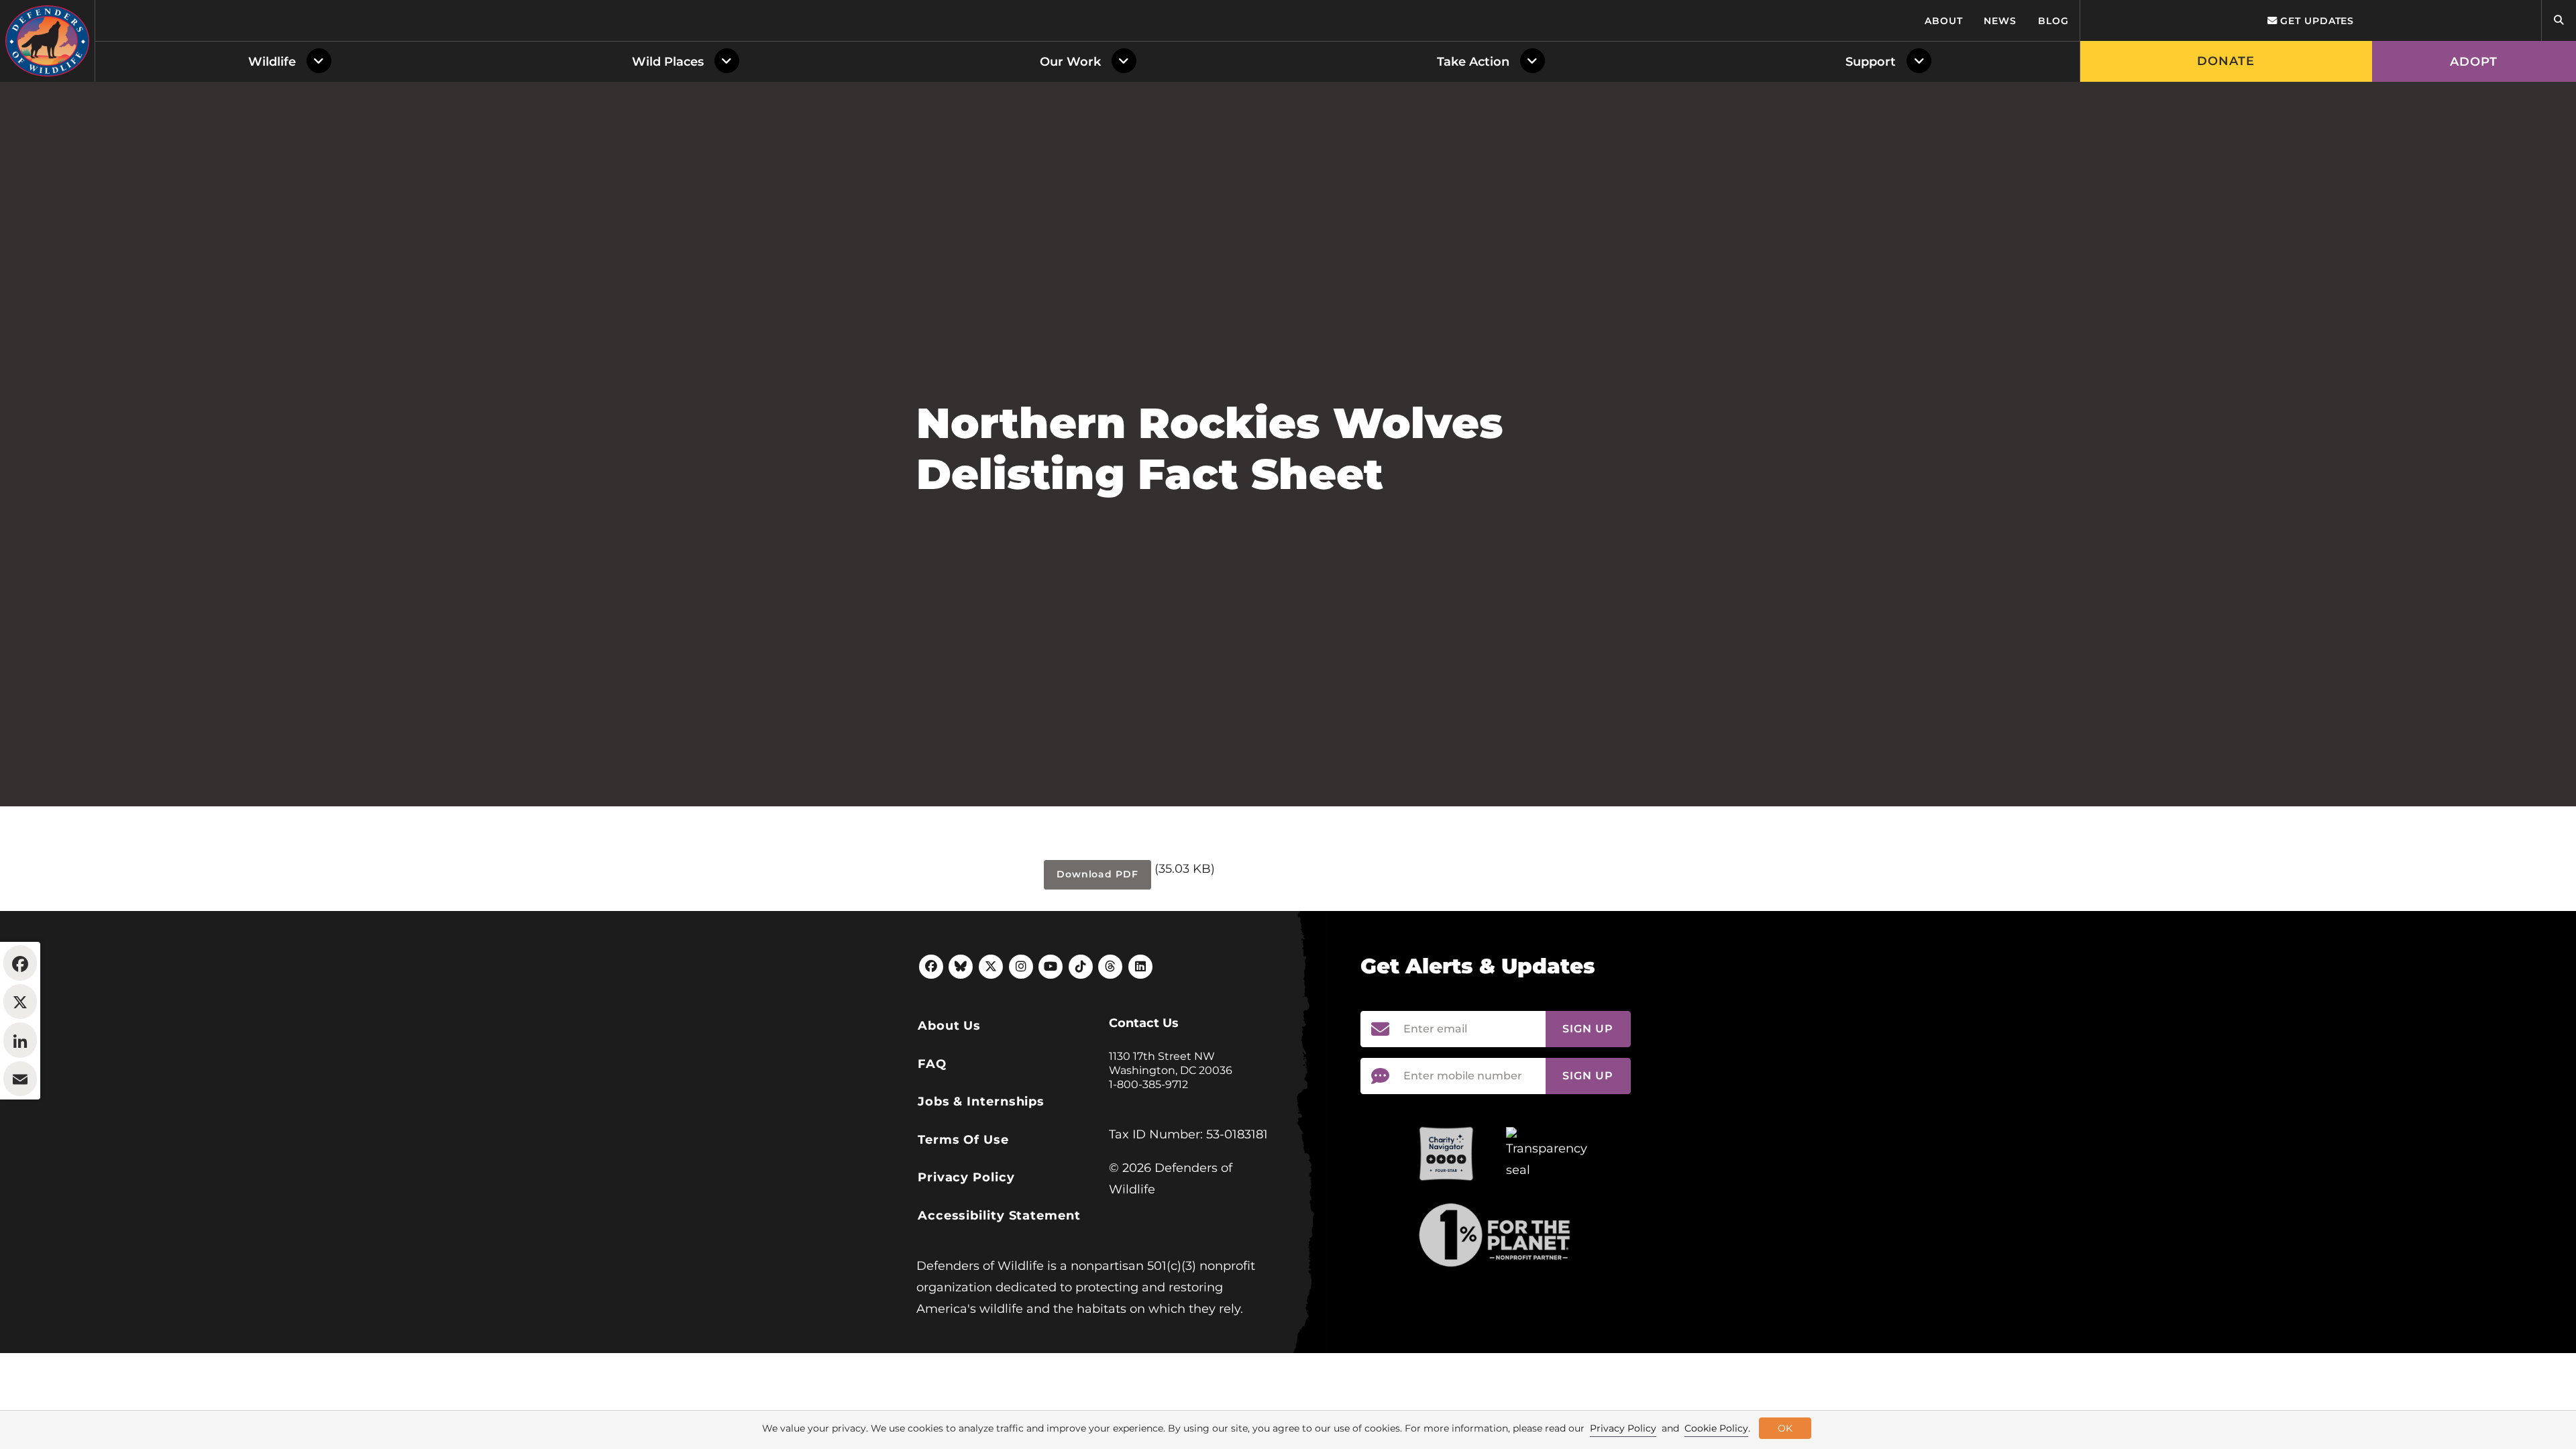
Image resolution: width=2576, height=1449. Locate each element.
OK (1785, 1428)
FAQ (932, 1064)
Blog (2053, 21)
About (1944, 21)
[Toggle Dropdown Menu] (322, 62)
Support (1871, 62)
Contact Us (1144, 1023)
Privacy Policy (966, 1177)
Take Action (1473, 62)
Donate (2226, 61)
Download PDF (1097, 874)
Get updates (2315, 21)
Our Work (1070, 62)
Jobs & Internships (981, 1102)
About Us (949, 1026)
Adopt (2474, 62)
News (2000, 21)
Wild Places (668, 62)
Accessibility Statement (999, 1216)
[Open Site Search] (2559, 20)
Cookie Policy (1716, 1428)
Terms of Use (963, 1140)
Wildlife (272, 62)
